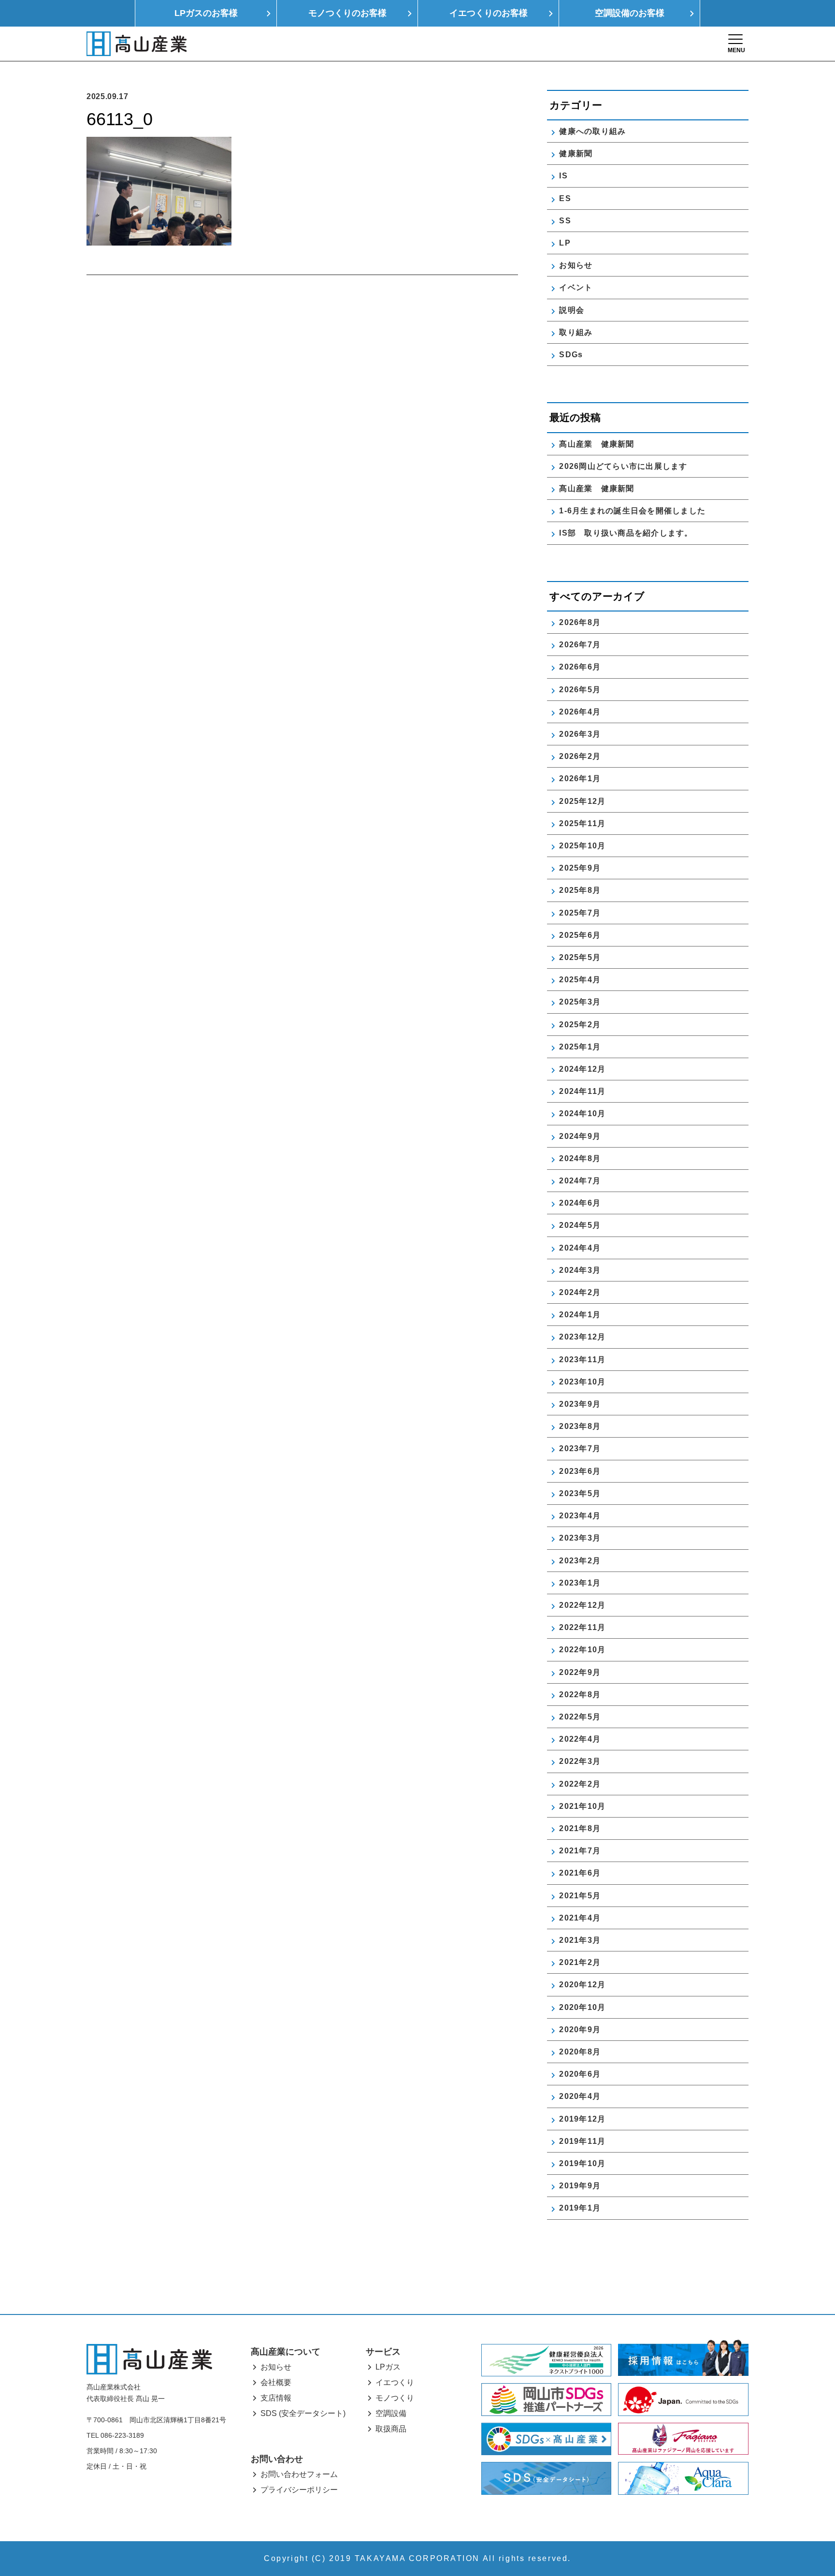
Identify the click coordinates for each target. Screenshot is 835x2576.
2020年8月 (580, 2052)
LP (565, 243)
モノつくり (395, 2398)
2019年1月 (580, 2208)
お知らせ (576, 265)
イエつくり (395, 2382)
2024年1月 (580, 1315)
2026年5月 (580, 690)
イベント (576, 287)
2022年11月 (582, 1627)
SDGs (571, 355)
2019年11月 (582, 2141)
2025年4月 (580, 980)
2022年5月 (580, 1717)
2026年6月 (580, 667)
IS (563, 176)
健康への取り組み (592, 131)
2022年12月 (582, 1605)
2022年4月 (580, 1739)
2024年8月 (580, 1158)
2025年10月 (582, 846)
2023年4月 (580, 1516)
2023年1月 (580, 1583)
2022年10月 (582, 1650)
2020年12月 (582, 1985)
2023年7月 (580, 1448)
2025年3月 (580, 1002)
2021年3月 (580, 1940)
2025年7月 (580, 913)
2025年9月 (580, 868)
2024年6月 (580, 1203)
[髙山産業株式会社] (149, 2359)
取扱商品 (391, 2429)
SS (565, 221)
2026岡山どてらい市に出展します (623, 466)
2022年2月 (580, 1784)
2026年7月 (580, 645)
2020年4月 (580, 2096)
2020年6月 (580, 2074)
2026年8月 (580, 622)
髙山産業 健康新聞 (601, 444)
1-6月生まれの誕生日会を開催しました (632, 511)
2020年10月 (582, 2007)
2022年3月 (580, 1761)
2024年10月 (582, 1113)
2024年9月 (580, 1136)
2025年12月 (582, 801)
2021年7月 (580, 1851)
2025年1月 (580, 1047)
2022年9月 (580, 1672)
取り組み (576, 332)
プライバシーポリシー (299, 2490)
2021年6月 (580, 1873)
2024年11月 (582, 1091)
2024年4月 (580, 1248)
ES (565, 198)
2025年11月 (582, 823)
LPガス (388, 2367)
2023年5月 (580, 1493)
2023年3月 (580, 1538)
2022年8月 (580, 1695)
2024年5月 (580, 1225)
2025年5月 (580, 957)
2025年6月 (580, 935)
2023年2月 (580, 1561)
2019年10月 (582, 2163)
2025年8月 (580, 890)
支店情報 (276, 2398)
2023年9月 (580, 1404)
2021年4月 (580, 1918)
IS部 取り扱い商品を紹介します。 (626, 533)
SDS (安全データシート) (303, 2413)
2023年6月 (580, 1471)
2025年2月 (580, 1025)
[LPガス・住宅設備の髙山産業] (137, 44)
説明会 (572, 310)
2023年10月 (582, 1382)
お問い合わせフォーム (299, 2474)
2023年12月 (582, 1337)
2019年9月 (580, 2186)
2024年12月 (582, 1069)
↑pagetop (799, 2517)
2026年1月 (580, 779)
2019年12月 (582, 2119)
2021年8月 (580, 1828)
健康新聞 (576, 153)
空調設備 (391, 2413)
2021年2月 (580, 1962)
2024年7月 (580, 1181)
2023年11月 (582, 1360)
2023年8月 (580, 1426)
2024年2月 (580, 1292)
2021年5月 (580, 1896)
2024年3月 (580, 1270)
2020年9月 (580, 2030)
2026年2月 (580, 756)
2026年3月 (580, 734)
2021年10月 (582, 1806)
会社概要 (276, 2382)
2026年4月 (580, 712)
